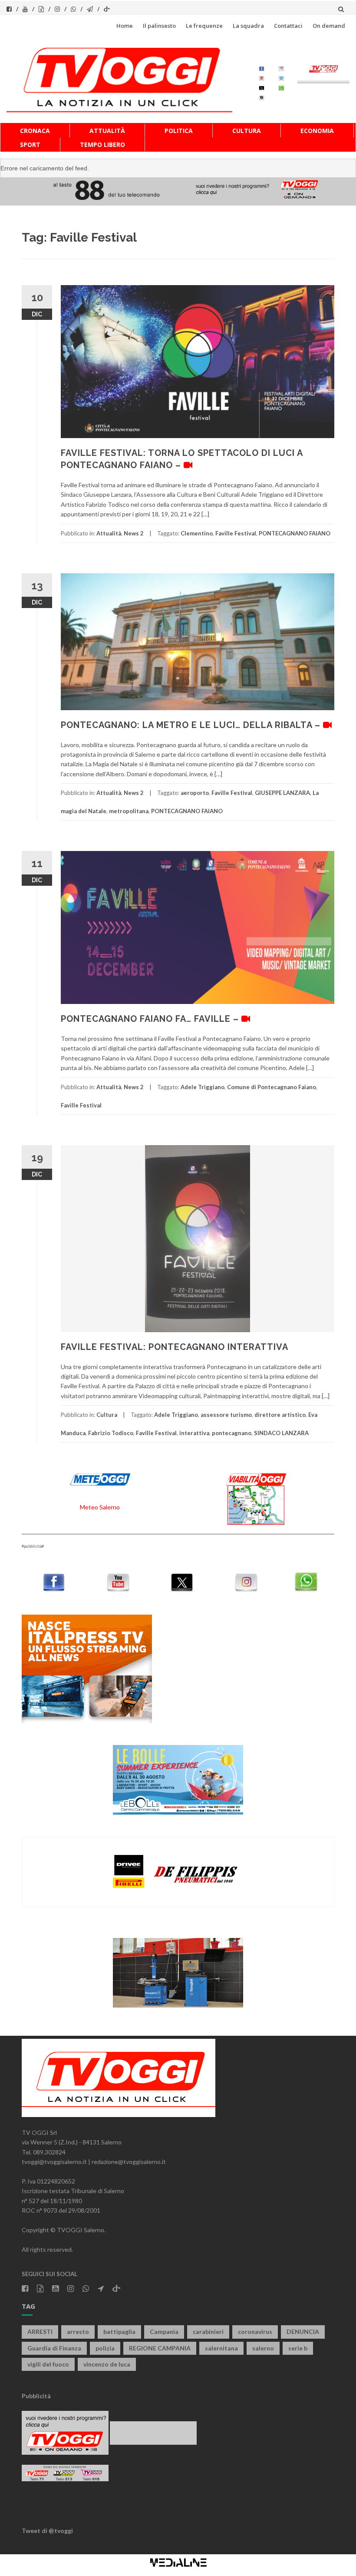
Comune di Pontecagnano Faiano (272, 1087)
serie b (298, 2348)
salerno (263, 2348)
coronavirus (255, 2332)
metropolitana (129, 811)
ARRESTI (40, 2332)
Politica (179, 131)
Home (125, 26)
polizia (105, 2348)
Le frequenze (204, 26)
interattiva (194, 1433)
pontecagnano (232, 1433)
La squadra (248, 26)
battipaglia (119, 2332)
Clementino (197, 533)
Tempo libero (102, 145)
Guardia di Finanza (54, 2348)
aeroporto (195, 793)
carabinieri (208, 2332)
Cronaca (35, 131)
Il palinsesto (159, 26)
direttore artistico (280, 1415)
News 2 (134, 533)
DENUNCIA (303, 2332)
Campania (164, 2332)
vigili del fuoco (48, 2364)
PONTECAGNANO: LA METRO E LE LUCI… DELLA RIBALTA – (192, 725)
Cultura (247, 131)
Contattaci (288, 26)
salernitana (221, 2348)
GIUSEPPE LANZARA (282, 793)
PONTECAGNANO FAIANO (295, 533)
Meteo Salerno (100, 1507)
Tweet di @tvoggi (47, 2531)
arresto (78, 2332)
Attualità (107, 131)
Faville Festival (236, 533)
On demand (329, 26)
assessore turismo (226, 1415)
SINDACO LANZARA (281, 1433)
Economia (317, 131)
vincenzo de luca (107, 2364)
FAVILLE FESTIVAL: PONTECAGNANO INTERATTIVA (175, 1347)
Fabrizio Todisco (111, 1433)
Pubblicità (36, 2396)
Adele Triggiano (203, 1087)
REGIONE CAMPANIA (160, 2348)
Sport (30, 145)
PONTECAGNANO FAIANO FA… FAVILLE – (151, 1019)
